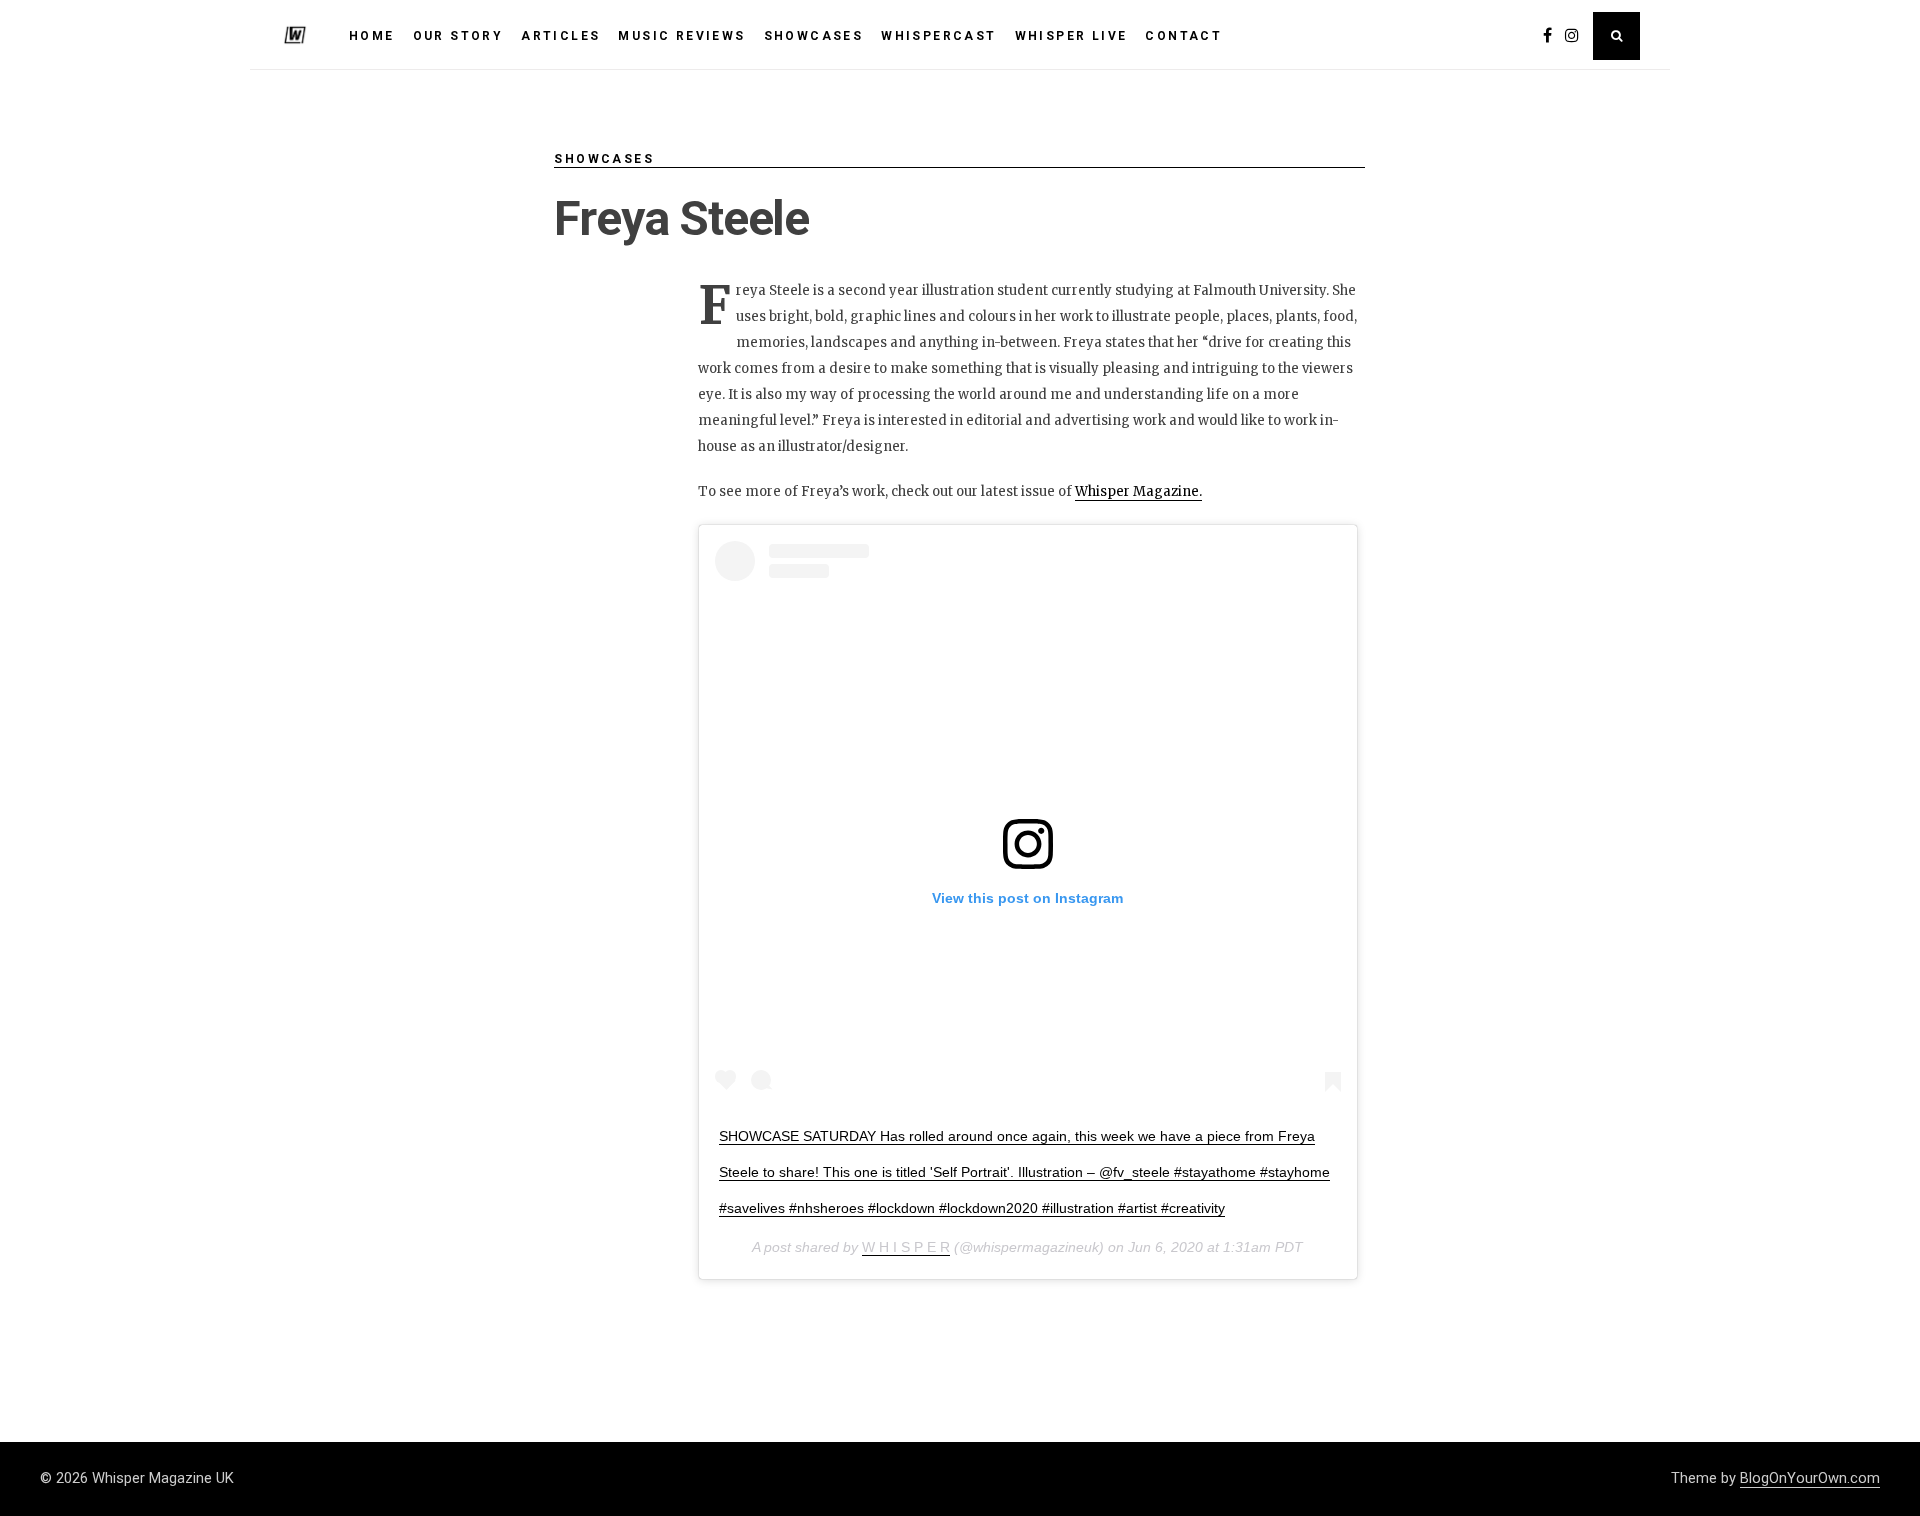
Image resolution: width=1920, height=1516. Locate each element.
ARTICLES (560, 36)
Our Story (458, 36)
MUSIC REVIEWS (681, 36)
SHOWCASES (814, 36)
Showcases (604, 159)
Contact (1183, 36)
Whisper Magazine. (1138, 491)
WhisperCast (938, 36)
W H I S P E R (906, 1247)
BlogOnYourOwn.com (1810, 1478)
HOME (372, 36)
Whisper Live (1071, 36)
